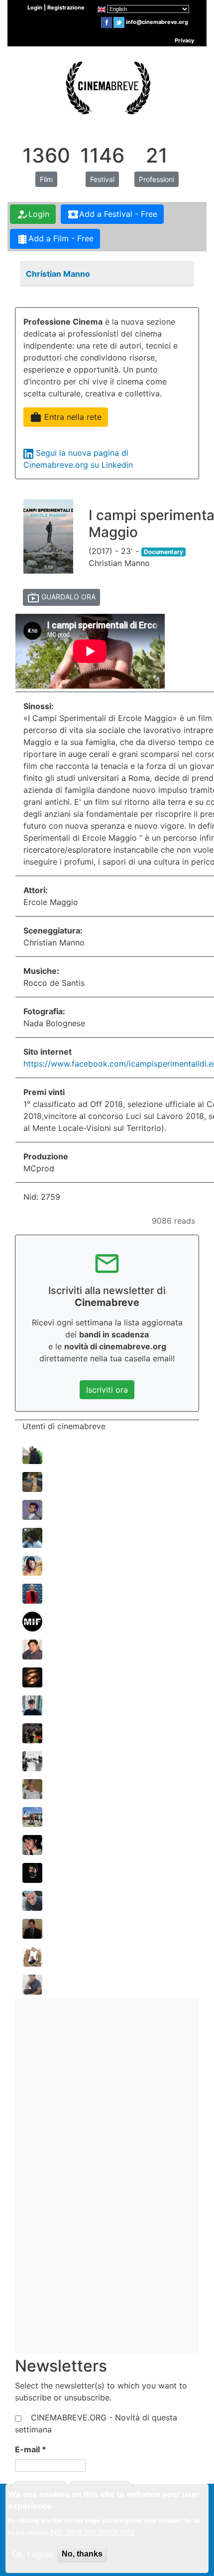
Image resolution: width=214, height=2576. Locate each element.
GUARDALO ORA (61, 597)
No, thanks (82, 2554)
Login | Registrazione (56, 7)
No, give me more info (93, 2532)
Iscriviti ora (107, 1390)
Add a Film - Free (55, 239)
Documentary (163, 552)
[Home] (107, 86)
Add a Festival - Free (112, 214)
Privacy (184, 40)
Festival (102, 179)
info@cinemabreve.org (157, 22)
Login (33, 214)
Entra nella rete (66, 417)
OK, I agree (33, 2554)
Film (46, 179)
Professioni (157, 179)
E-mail (31, 2449)
